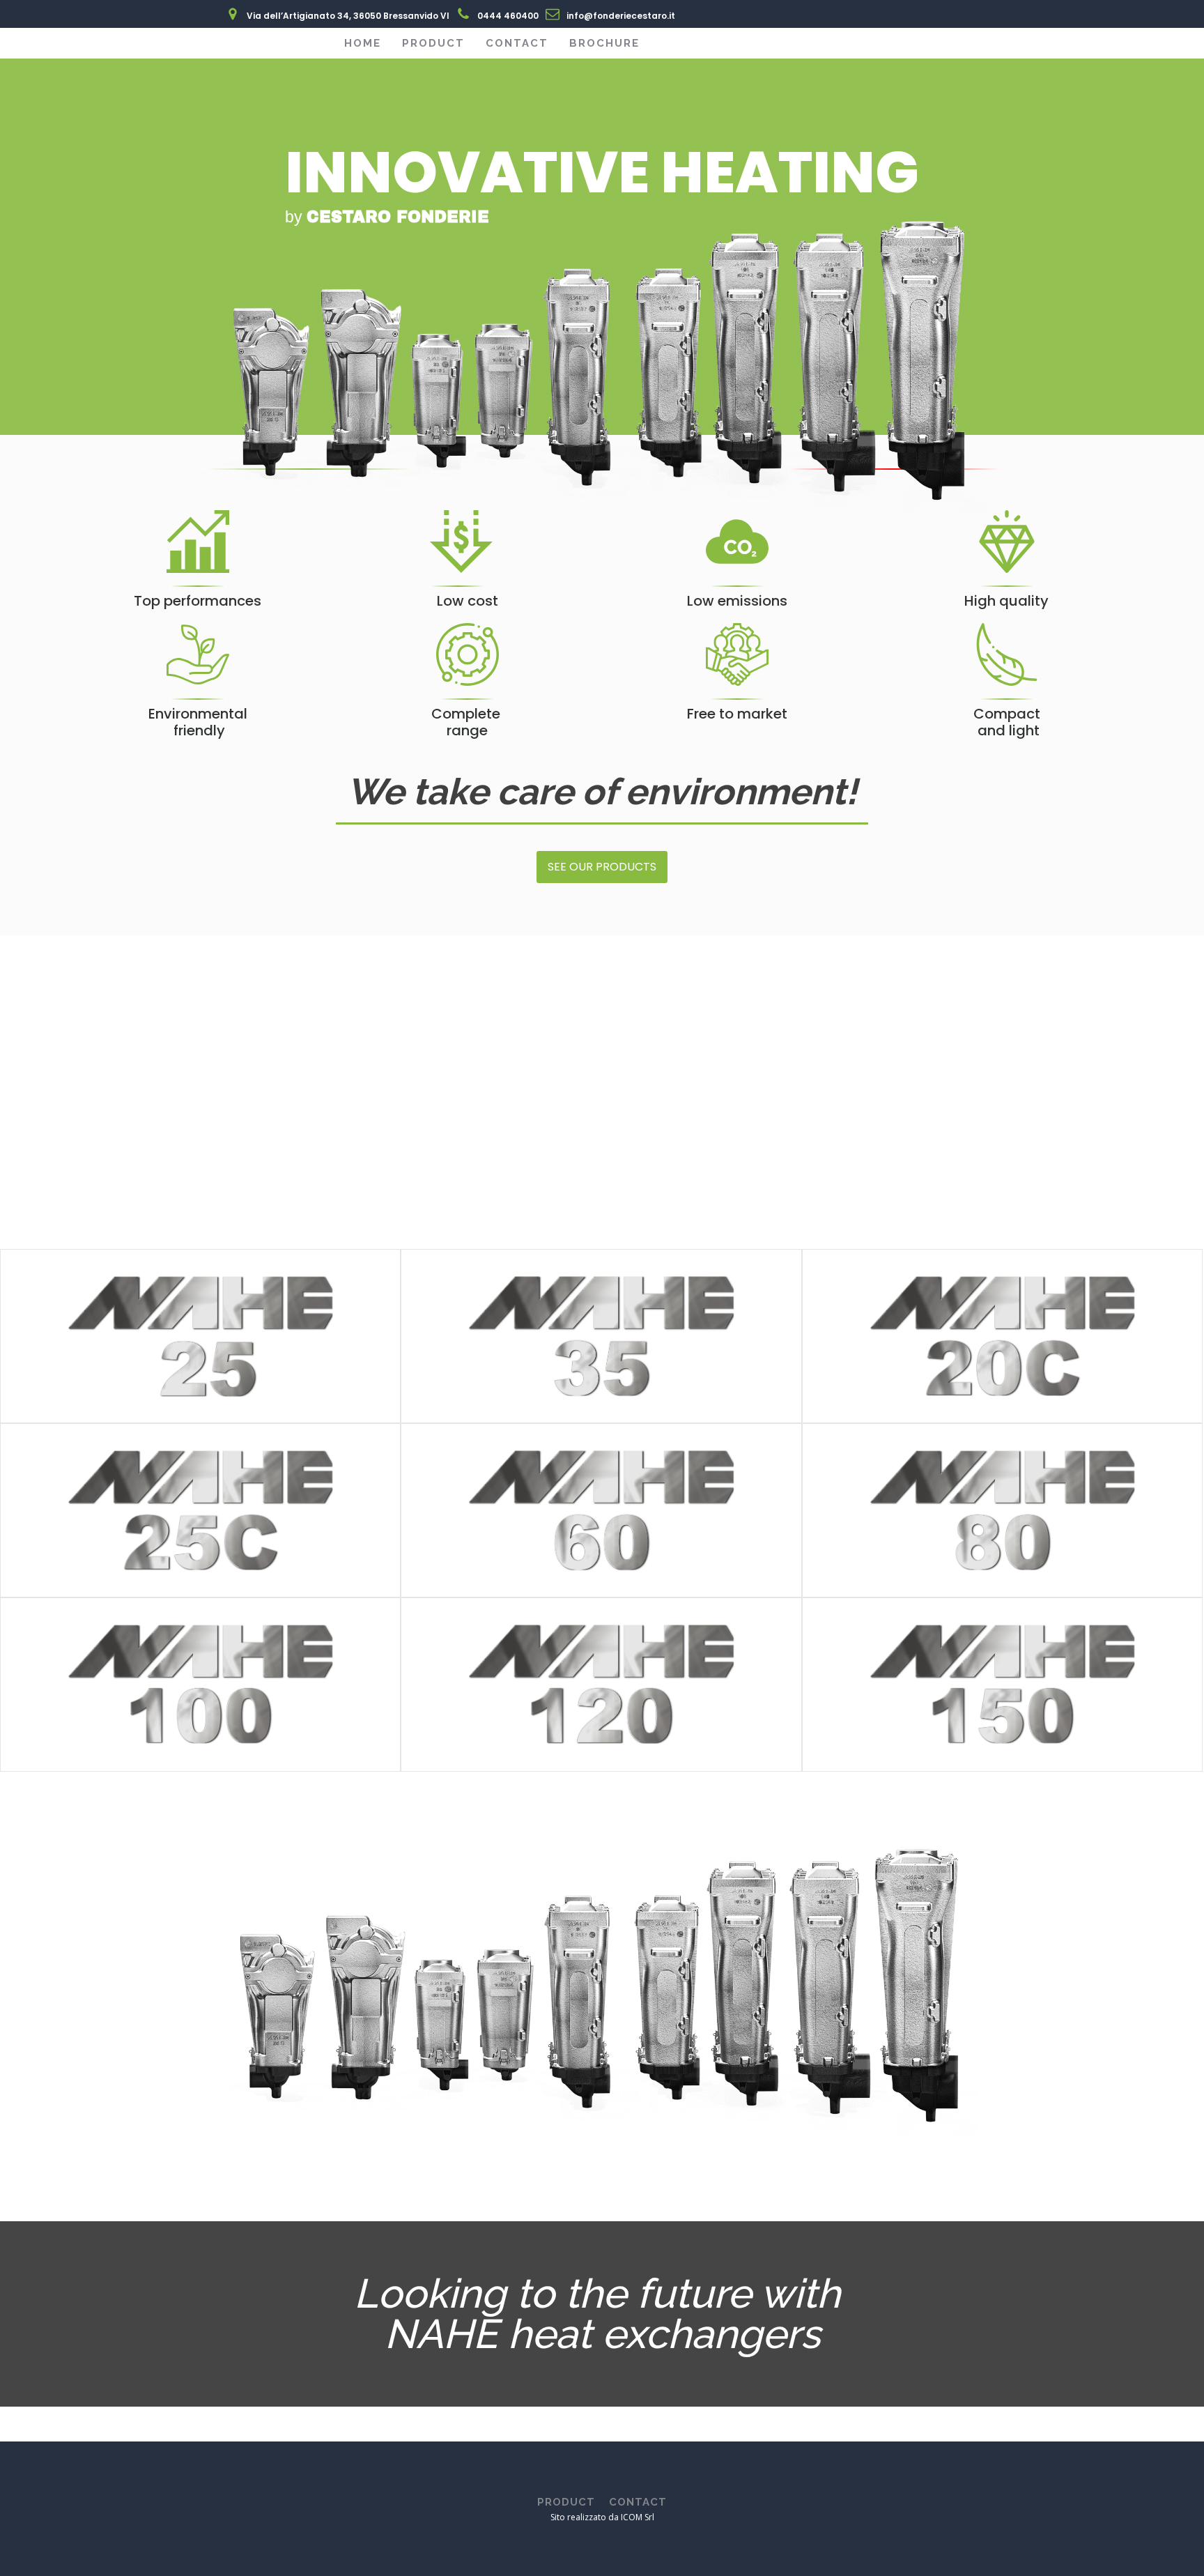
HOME (363, 43)
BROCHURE (604, 43)
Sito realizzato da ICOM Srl (602, 2517)
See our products (602, 867)
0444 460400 (508, 16)
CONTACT (517, 43)
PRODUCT (433, 43)
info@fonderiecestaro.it (621, 16)
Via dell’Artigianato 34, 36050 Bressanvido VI (348, 16)
